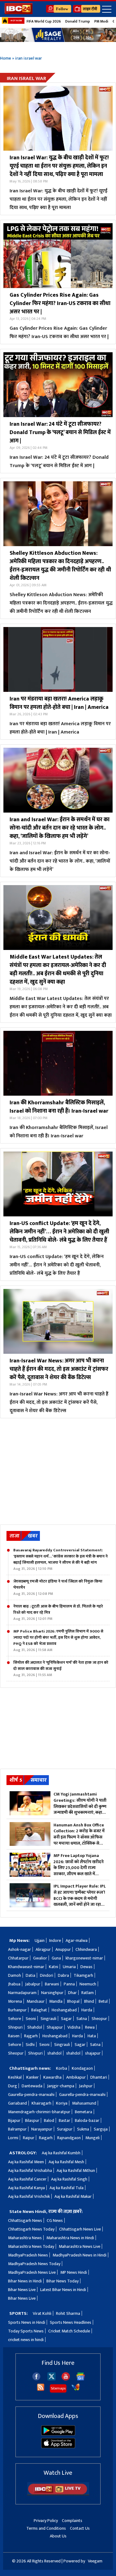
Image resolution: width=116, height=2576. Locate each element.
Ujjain (40, 1940)
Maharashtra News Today (31, 2246)
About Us (58, 2536)
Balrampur (17, 2129)
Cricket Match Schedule (69, 2331)
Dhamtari (99, 2077)
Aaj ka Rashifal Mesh (66, 2162)
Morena (15, 2001)
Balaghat (39, 2010)
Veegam (95, 2561)
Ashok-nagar (19, 1949)
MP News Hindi (74, 2272)
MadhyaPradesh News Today (34, 2264)
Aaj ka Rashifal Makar (73, 2196)
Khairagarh (41, 2103)
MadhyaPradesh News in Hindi (79, 2255)
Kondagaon (82, 2068)
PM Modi (101, 21)
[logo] (19, 13)
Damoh (15, 1975)
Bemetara (84, 2112)
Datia (30, 1975)
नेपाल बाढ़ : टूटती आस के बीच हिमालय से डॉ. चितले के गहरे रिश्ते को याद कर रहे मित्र (58, 1612)
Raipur (29, 2138)
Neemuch (88, 1984)
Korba (62, 2068)
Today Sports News (26, 2331)
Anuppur (63, 1949)
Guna (56, 1958)
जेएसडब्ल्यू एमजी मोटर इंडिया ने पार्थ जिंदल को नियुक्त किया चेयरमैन (58, 1587)
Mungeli (92, 2138)
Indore (55, 1940)
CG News (55, 2221)
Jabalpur (33, 1984)
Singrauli (48, 2019)
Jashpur (86, 2086)
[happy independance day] (58, 35)
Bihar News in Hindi (25, 2281)
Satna (82, 2019)
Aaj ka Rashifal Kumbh (61, 2153)
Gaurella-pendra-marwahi (31, 2095)
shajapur (93, 2053)
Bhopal (73, 2001)
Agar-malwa (77, 1940)
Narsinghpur (52, 1993)
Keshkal (15, 2077)
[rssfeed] (41, 2390)
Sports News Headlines (71, 2322)
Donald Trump (78, 21)
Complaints (72, 2521)
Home (6, 58)
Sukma (83, 2129)
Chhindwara (86, 1949)
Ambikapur (76, 2077)
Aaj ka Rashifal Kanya (26, 2188)
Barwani (52, 1984)
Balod (49, 2120)
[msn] (76, 2390)
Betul (103, 2001)
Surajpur (65, 2129)
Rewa (90, 2027)
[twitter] (52, 2379)
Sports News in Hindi (27, 2322)
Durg (13, 2086)
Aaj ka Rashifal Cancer (27, 2179)
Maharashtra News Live (79, 2246)
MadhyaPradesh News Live (32, 2272)
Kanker (32, 2077)
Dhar (72, 1993)
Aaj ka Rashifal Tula (67, 2188)
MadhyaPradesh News (28, 2255)
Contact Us (80, 2528)
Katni (54, 1967)
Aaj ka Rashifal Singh (69, 2179)
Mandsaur (36, 2001)
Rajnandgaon (69, 2138)
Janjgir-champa (61, 2086)
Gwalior (40, 1958)
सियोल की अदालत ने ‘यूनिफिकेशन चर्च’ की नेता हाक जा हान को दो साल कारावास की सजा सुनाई (61, 1669)
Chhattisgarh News (25, 2221)
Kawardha (52, 2077)
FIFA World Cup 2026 (44, 21)
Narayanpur (42, 2129)
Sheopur (99, 2019)
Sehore (15, 2019)
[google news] (81, 2379)
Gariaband (17, 2103)
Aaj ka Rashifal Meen (26, 2162)
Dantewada (32, 2086)
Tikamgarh (83, 1975)
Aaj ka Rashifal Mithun (76, 2170)
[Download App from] (58, 2434)
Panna (69, 1984)
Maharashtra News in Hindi (70, 2238)
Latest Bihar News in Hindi (63, 2290)
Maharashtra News (25, 2238)
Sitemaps (58, 2388)
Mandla (56, 2001)
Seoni (31, 2019)
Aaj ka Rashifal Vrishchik (29, 2196)
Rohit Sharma (68, 2313)
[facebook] (36, 2379)
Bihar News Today (62, 2281)
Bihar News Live (22, 2290)
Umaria (69, 1967)
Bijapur (14, 2120)
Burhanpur (17, 2010)
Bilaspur (32, 2120)
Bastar (64, 2120)
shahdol (54, 2053)
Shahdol (35, 2027)
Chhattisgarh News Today (31, 2229)
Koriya (62, 2103)
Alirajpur (43, 1949)
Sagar (66, 2019)
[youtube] (66, 2379)
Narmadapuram (22, 1993)
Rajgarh (31, 2036)
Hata (92, 2036)
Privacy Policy (46, 2521)
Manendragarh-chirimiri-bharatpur (39, 2112)
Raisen (14, 2036)
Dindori (47, 1975)
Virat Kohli (42, 2313)
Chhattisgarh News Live (80, 2229)
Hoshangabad (64, 2010)
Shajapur (55, 2027)
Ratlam (88, 1993)
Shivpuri (15, 2027)
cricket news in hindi (26, 2340)
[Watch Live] (58, 2494)
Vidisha (74, 2027)
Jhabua (14, 1984)
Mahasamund (84, 2103)
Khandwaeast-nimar (26, 1967)
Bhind (89, 2001)
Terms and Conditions (46, 2528)
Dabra (63, 1975)
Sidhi (30, 2045)
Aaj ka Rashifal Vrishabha (30, 2170)
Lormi (13, 2138)
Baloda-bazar (87, 2120)
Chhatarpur (18, 1958)
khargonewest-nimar (84, 1958)
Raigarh (46, 2138)
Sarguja (101, 2129)
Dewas (86, 1967)
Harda (87, 2010)
